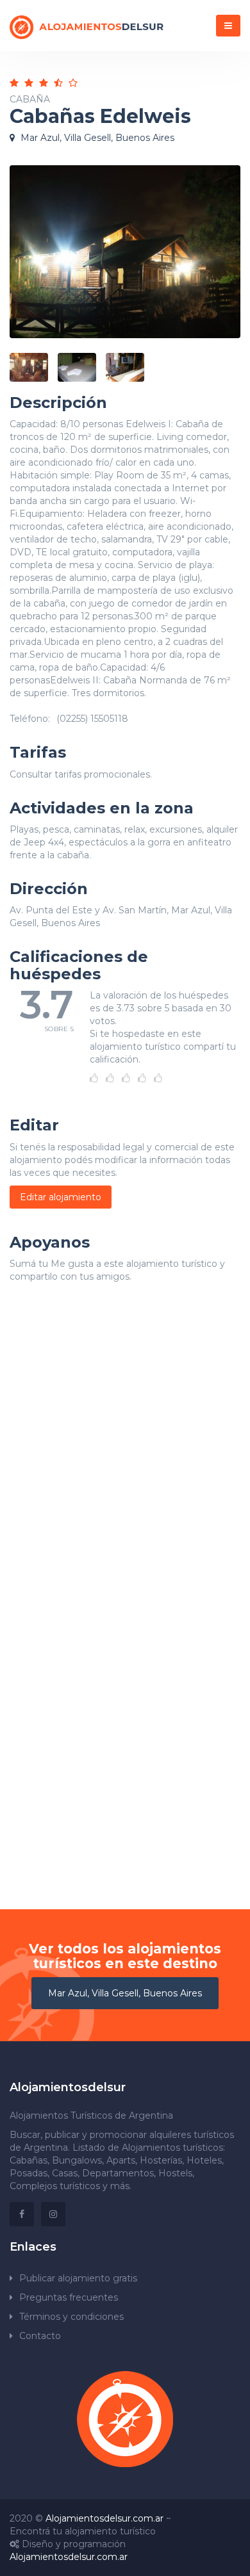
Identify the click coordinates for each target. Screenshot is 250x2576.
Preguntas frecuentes (69, 2297)
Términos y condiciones (71, 2317)
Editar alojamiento (61, 1197)
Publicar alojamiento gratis (78, 2278)
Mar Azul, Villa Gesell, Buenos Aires (125, 1993)
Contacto (40, 2336)
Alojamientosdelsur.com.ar (104, 2518)
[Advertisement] (125, 1458)
